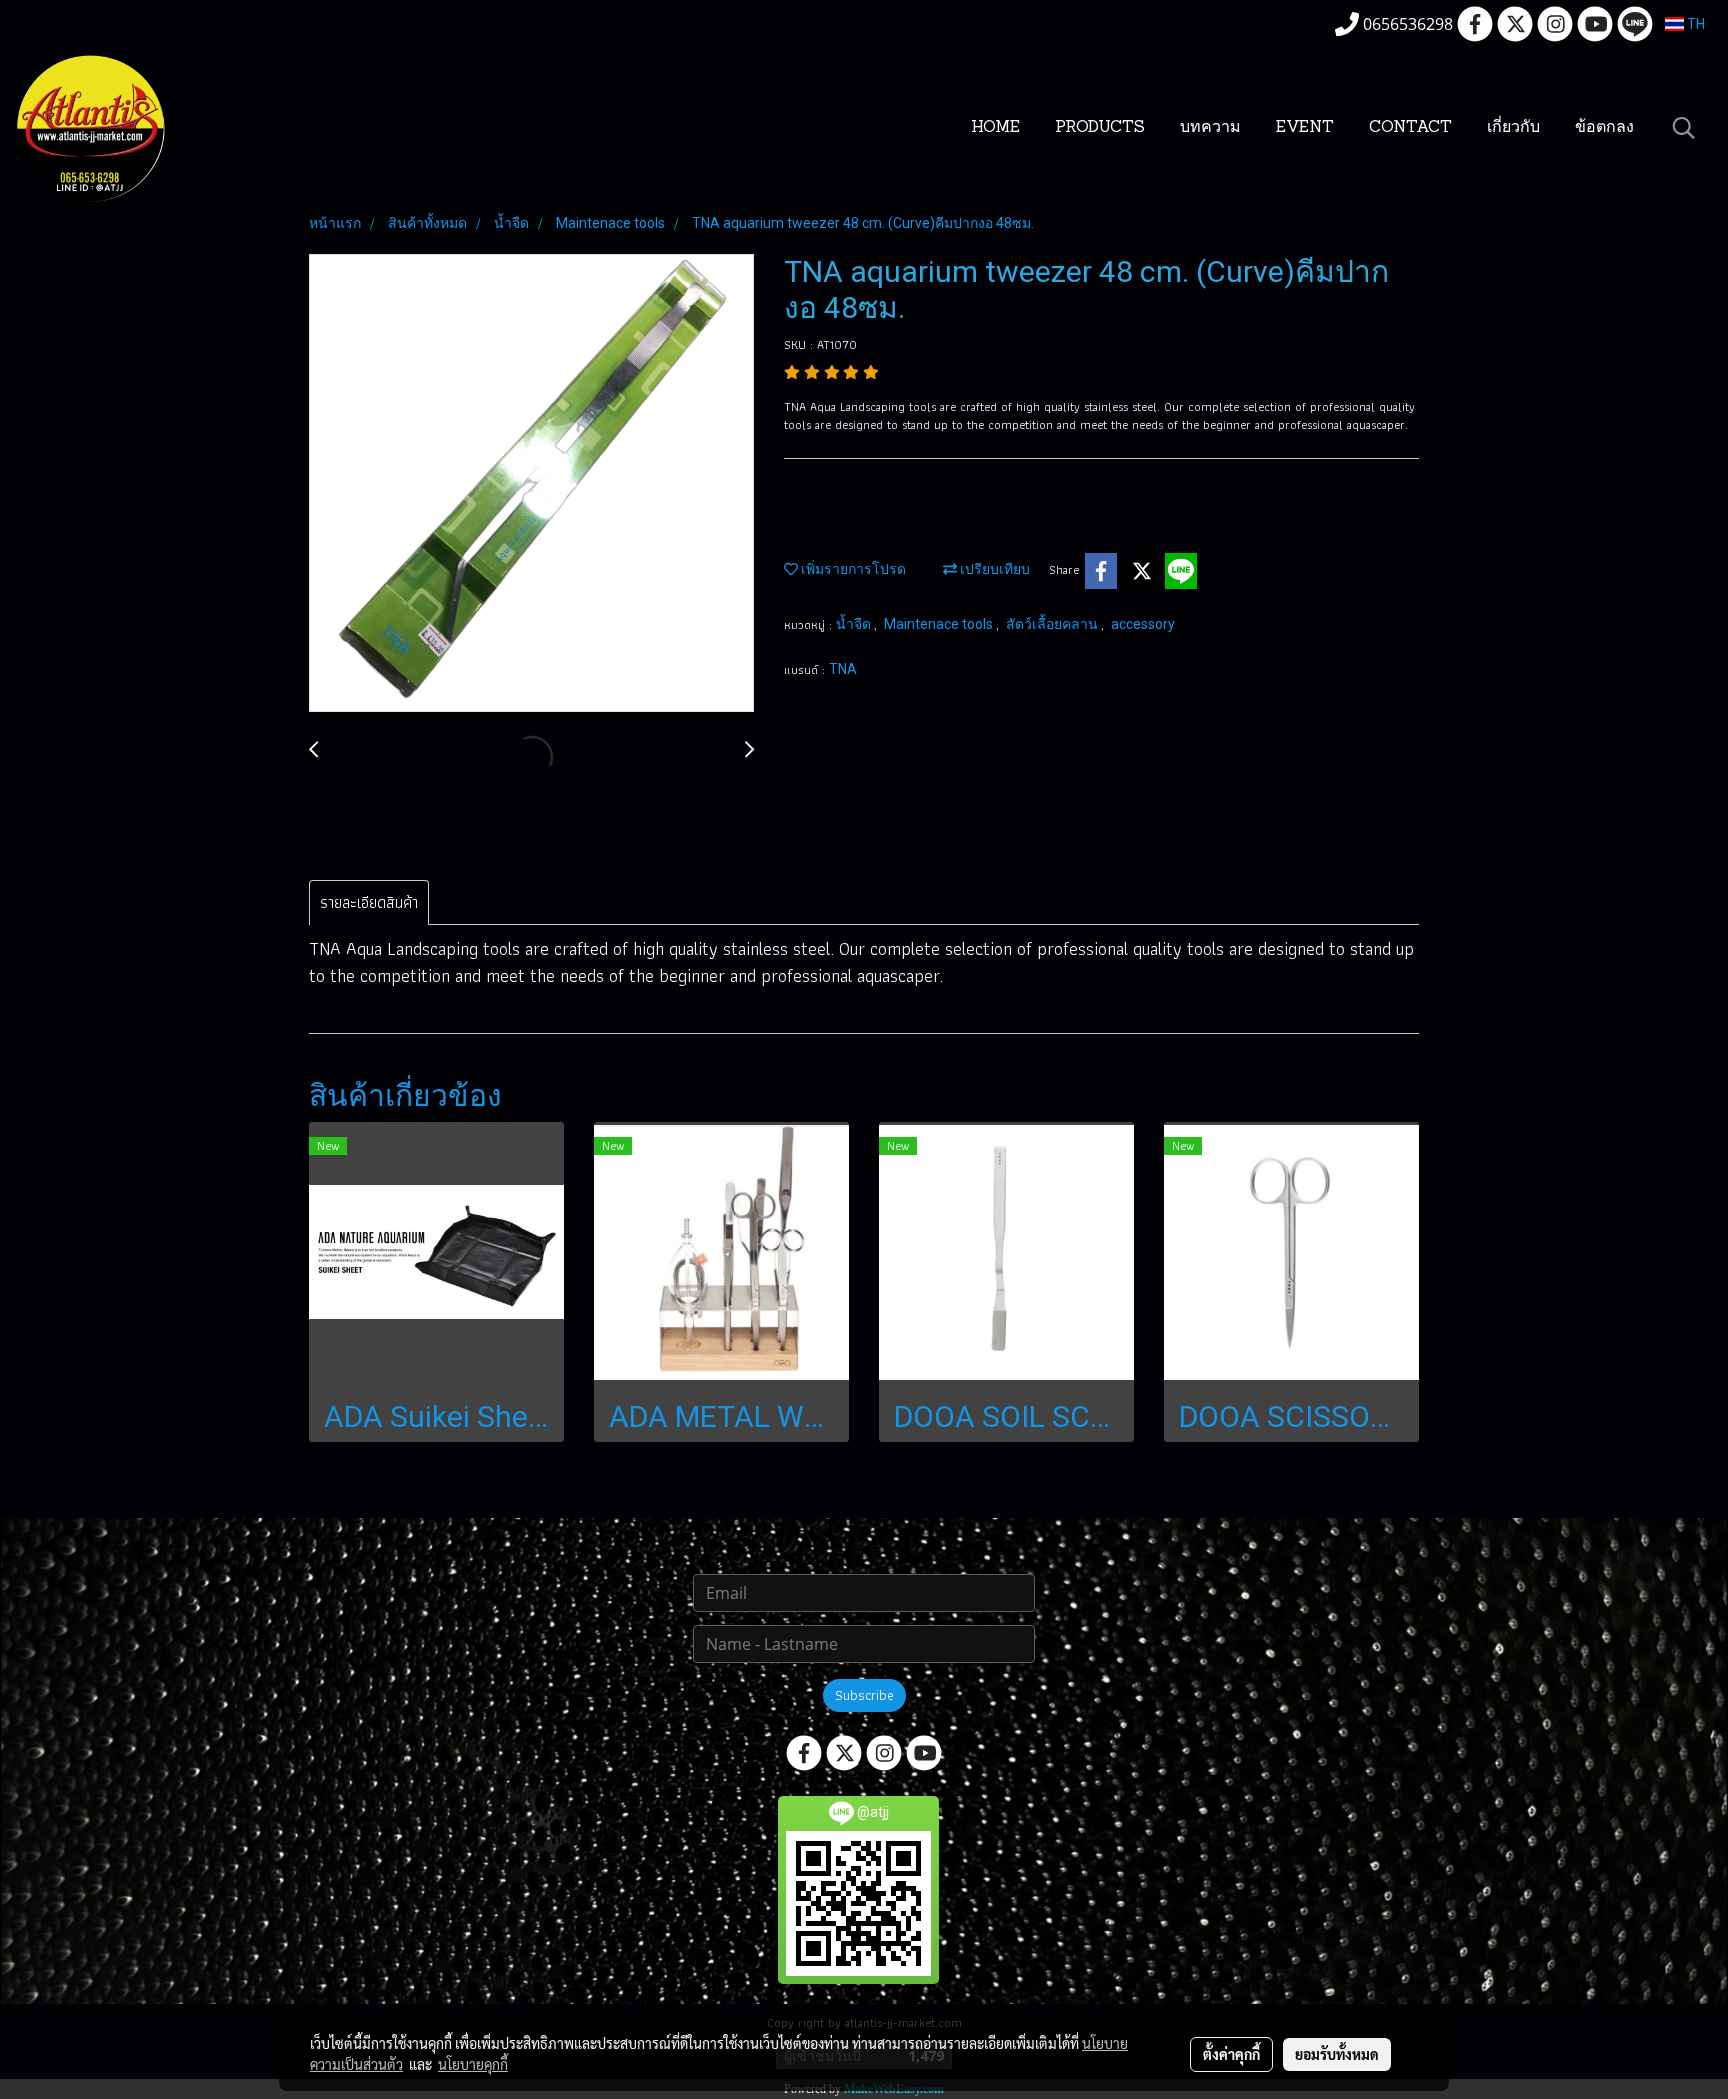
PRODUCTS (1100, 128)
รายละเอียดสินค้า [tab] (369, 902)
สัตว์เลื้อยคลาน (1053, 624)
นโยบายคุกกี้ (473, 2064)
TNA (843, 669)
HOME (995, 128)
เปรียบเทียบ (993, 569)
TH (1694, 24)
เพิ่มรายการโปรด (852, 569)
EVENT (1305, 128)
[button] (1684, 128)
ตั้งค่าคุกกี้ (1231, 2054)
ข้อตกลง (1604, 128)
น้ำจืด (855, 624)
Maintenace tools (940, 624)
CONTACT (1410, 128)
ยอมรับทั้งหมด (1337, 2054)
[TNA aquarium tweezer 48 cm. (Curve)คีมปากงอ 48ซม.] (531, 484)
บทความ (1210, 128)
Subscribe (864, 1695)
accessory (1143, 624)
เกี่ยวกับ (1513, 128)
